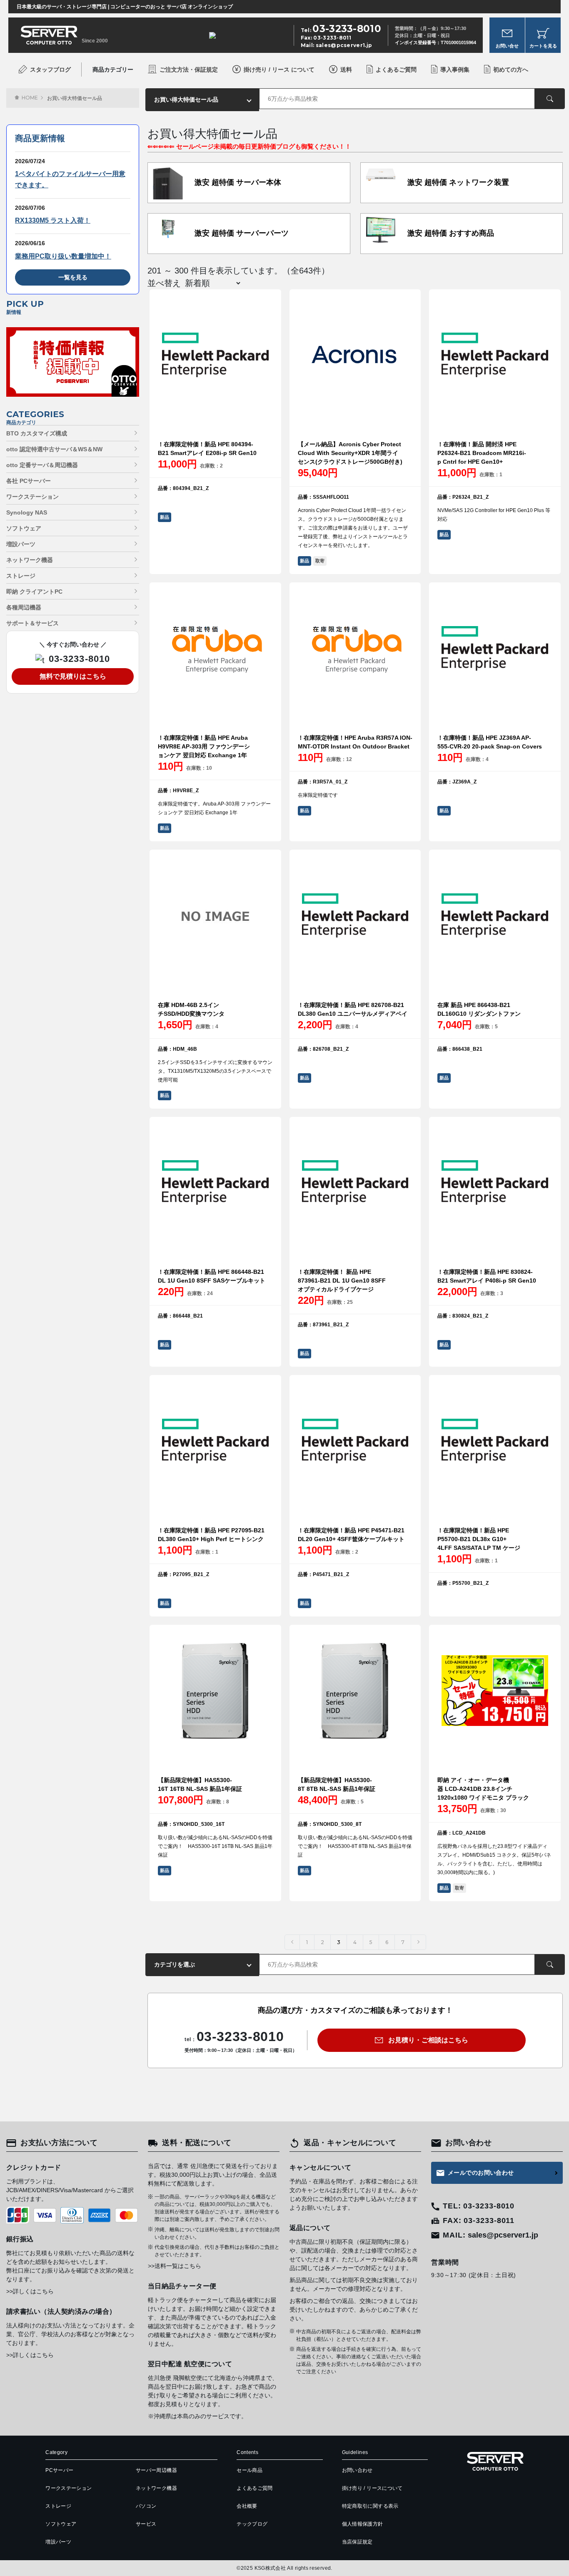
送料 (346, 70)
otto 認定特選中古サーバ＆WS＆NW (54, 449)
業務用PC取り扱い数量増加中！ (63, 256)
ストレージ (21, 576)
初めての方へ (511, 70)
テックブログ (252, 2524)
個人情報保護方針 (363, 2524)
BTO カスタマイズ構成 (37, 433)
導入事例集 (455, 70)
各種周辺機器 (24, 607)
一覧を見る (73, 277)
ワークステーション (32, 497)
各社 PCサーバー (29, 481)
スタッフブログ (50, 70)
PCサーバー (59, 2470)
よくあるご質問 (396, 70)
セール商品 (250, 2470)
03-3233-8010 (79, 659)
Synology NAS (27, 512)
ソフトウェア (24, 528)
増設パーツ (21, 544)
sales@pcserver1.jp (344, 45)
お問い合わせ (357, 2470)
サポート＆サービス (32, 623)
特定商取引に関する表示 (370, 2506)
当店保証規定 (357, 2542)
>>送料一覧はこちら (175, 2266)
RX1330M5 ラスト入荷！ (53, 220)
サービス (146, 2524)
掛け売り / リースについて (372, 2488)
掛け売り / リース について (279, 70)
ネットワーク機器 (30, 560)
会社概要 (247, 2506)
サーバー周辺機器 (156, 2470)
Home (30, 98)
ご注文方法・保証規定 (189, 70)
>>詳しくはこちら (30, 2291)
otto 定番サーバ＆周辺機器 (42, 465)
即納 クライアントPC (34, 592)
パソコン (146, 2506)
